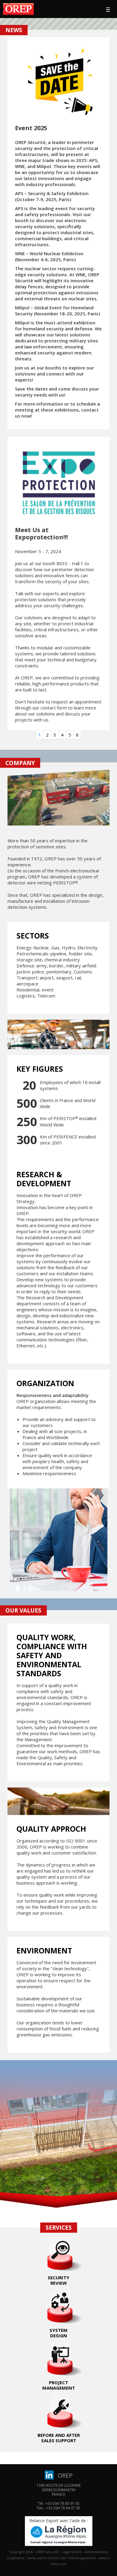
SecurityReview (58, 2280)
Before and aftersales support (59, 2438)
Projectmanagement (59, 2385)
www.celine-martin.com (47, 2558)
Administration (96, 2552)
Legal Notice (72, 2552)
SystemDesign (58, 2333)
